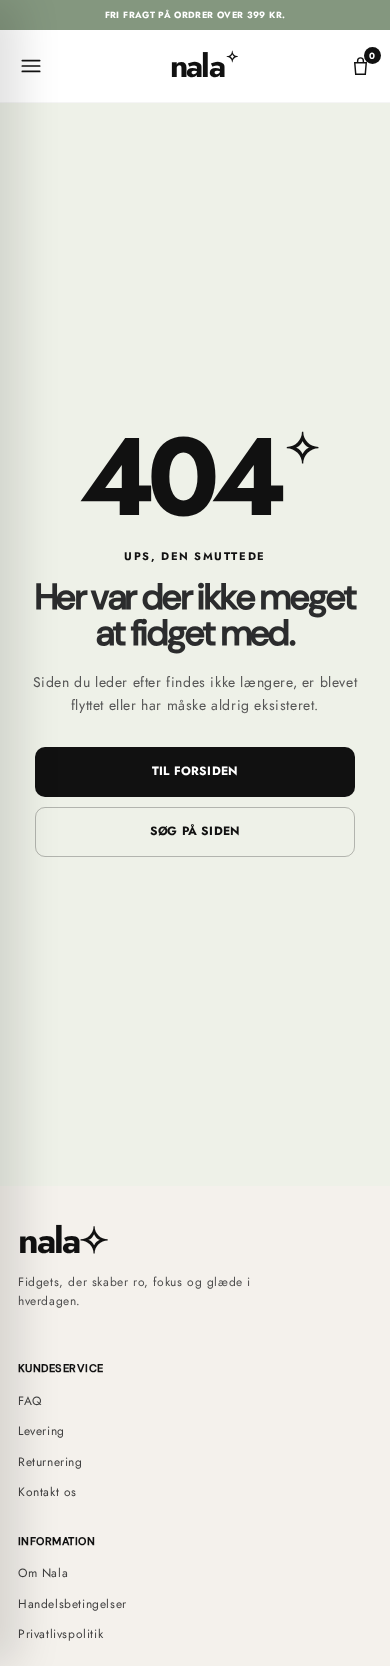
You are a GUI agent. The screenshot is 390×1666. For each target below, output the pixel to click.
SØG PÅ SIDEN (195, 831)
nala (203, 66)
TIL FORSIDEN (195, 771)
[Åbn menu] (32, 66)
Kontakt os (47, 1492)
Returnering (50, 1462)
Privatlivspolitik (60, 1634)
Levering (41, 1431)
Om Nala (43, 1573)
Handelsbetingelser (72, 1604)
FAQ (30, 1401)
